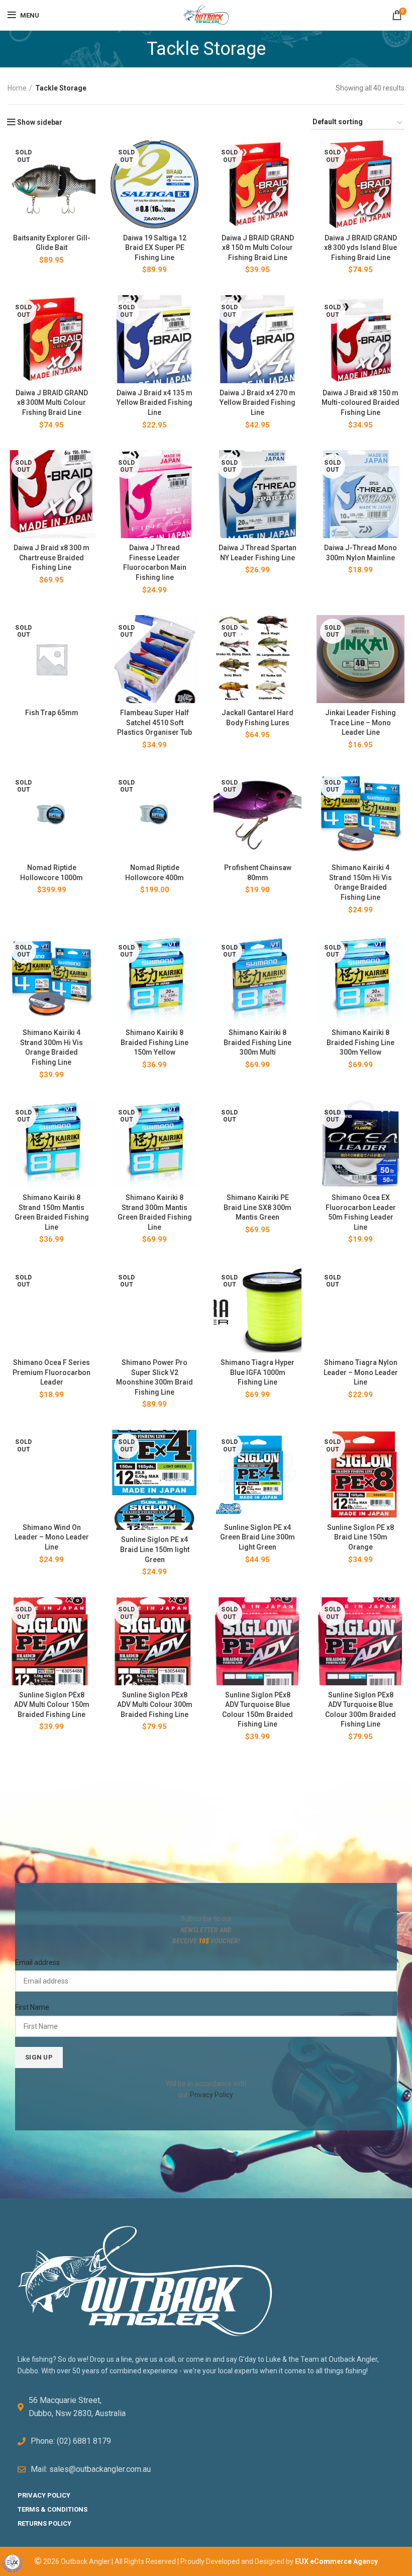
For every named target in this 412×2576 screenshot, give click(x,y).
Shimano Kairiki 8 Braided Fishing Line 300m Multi (257, 1042)
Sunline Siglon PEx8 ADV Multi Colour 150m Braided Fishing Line (52, 1705)
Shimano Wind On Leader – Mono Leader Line (52, 1537)
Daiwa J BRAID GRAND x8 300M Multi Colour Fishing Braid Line (52, 403)
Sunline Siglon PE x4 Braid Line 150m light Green (155, 1549)
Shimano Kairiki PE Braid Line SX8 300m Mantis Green (257, 1207)
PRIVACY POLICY (44, 2495)
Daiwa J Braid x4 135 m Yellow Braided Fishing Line (154, 403)
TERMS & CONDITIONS (53, 2509)
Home (17, 88)
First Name (32, 2007)
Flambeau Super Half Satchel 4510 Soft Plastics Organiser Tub (154, 722)
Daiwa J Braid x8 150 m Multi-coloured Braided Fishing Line (360, 403)
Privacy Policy (211, 2095)
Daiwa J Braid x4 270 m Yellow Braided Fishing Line (257, 403)
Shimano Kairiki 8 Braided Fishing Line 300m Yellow (360, 1042)
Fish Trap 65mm (52, 713)
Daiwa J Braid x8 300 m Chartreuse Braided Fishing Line (51, 557)
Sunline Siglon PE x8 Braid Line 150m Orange (360, 1537)
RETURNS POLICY (44, 2523)
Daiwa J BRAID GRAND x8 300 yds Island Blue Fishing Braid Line (360, 248)
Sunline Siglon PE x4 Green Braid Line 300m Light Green (257, 1537)
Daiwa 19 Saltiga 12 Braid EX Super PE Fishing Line (155, 248)
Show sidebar (40, 122)
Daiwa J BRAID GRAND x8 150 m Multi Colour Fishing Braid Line (258, 248)
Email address (37, 1962)
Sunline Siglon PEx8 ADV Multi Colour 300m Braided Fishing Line (155, 1705)
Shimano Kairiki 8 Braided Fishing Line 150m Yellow (154, 1042)
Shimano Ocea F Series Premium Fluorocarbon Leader (51, 1372)
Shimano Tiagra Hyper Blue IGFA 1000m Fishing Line (257, 1372)
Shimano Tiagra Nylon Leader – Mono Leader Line (361, 1372)
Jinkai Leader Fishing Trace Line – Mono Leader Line (360, 722)
